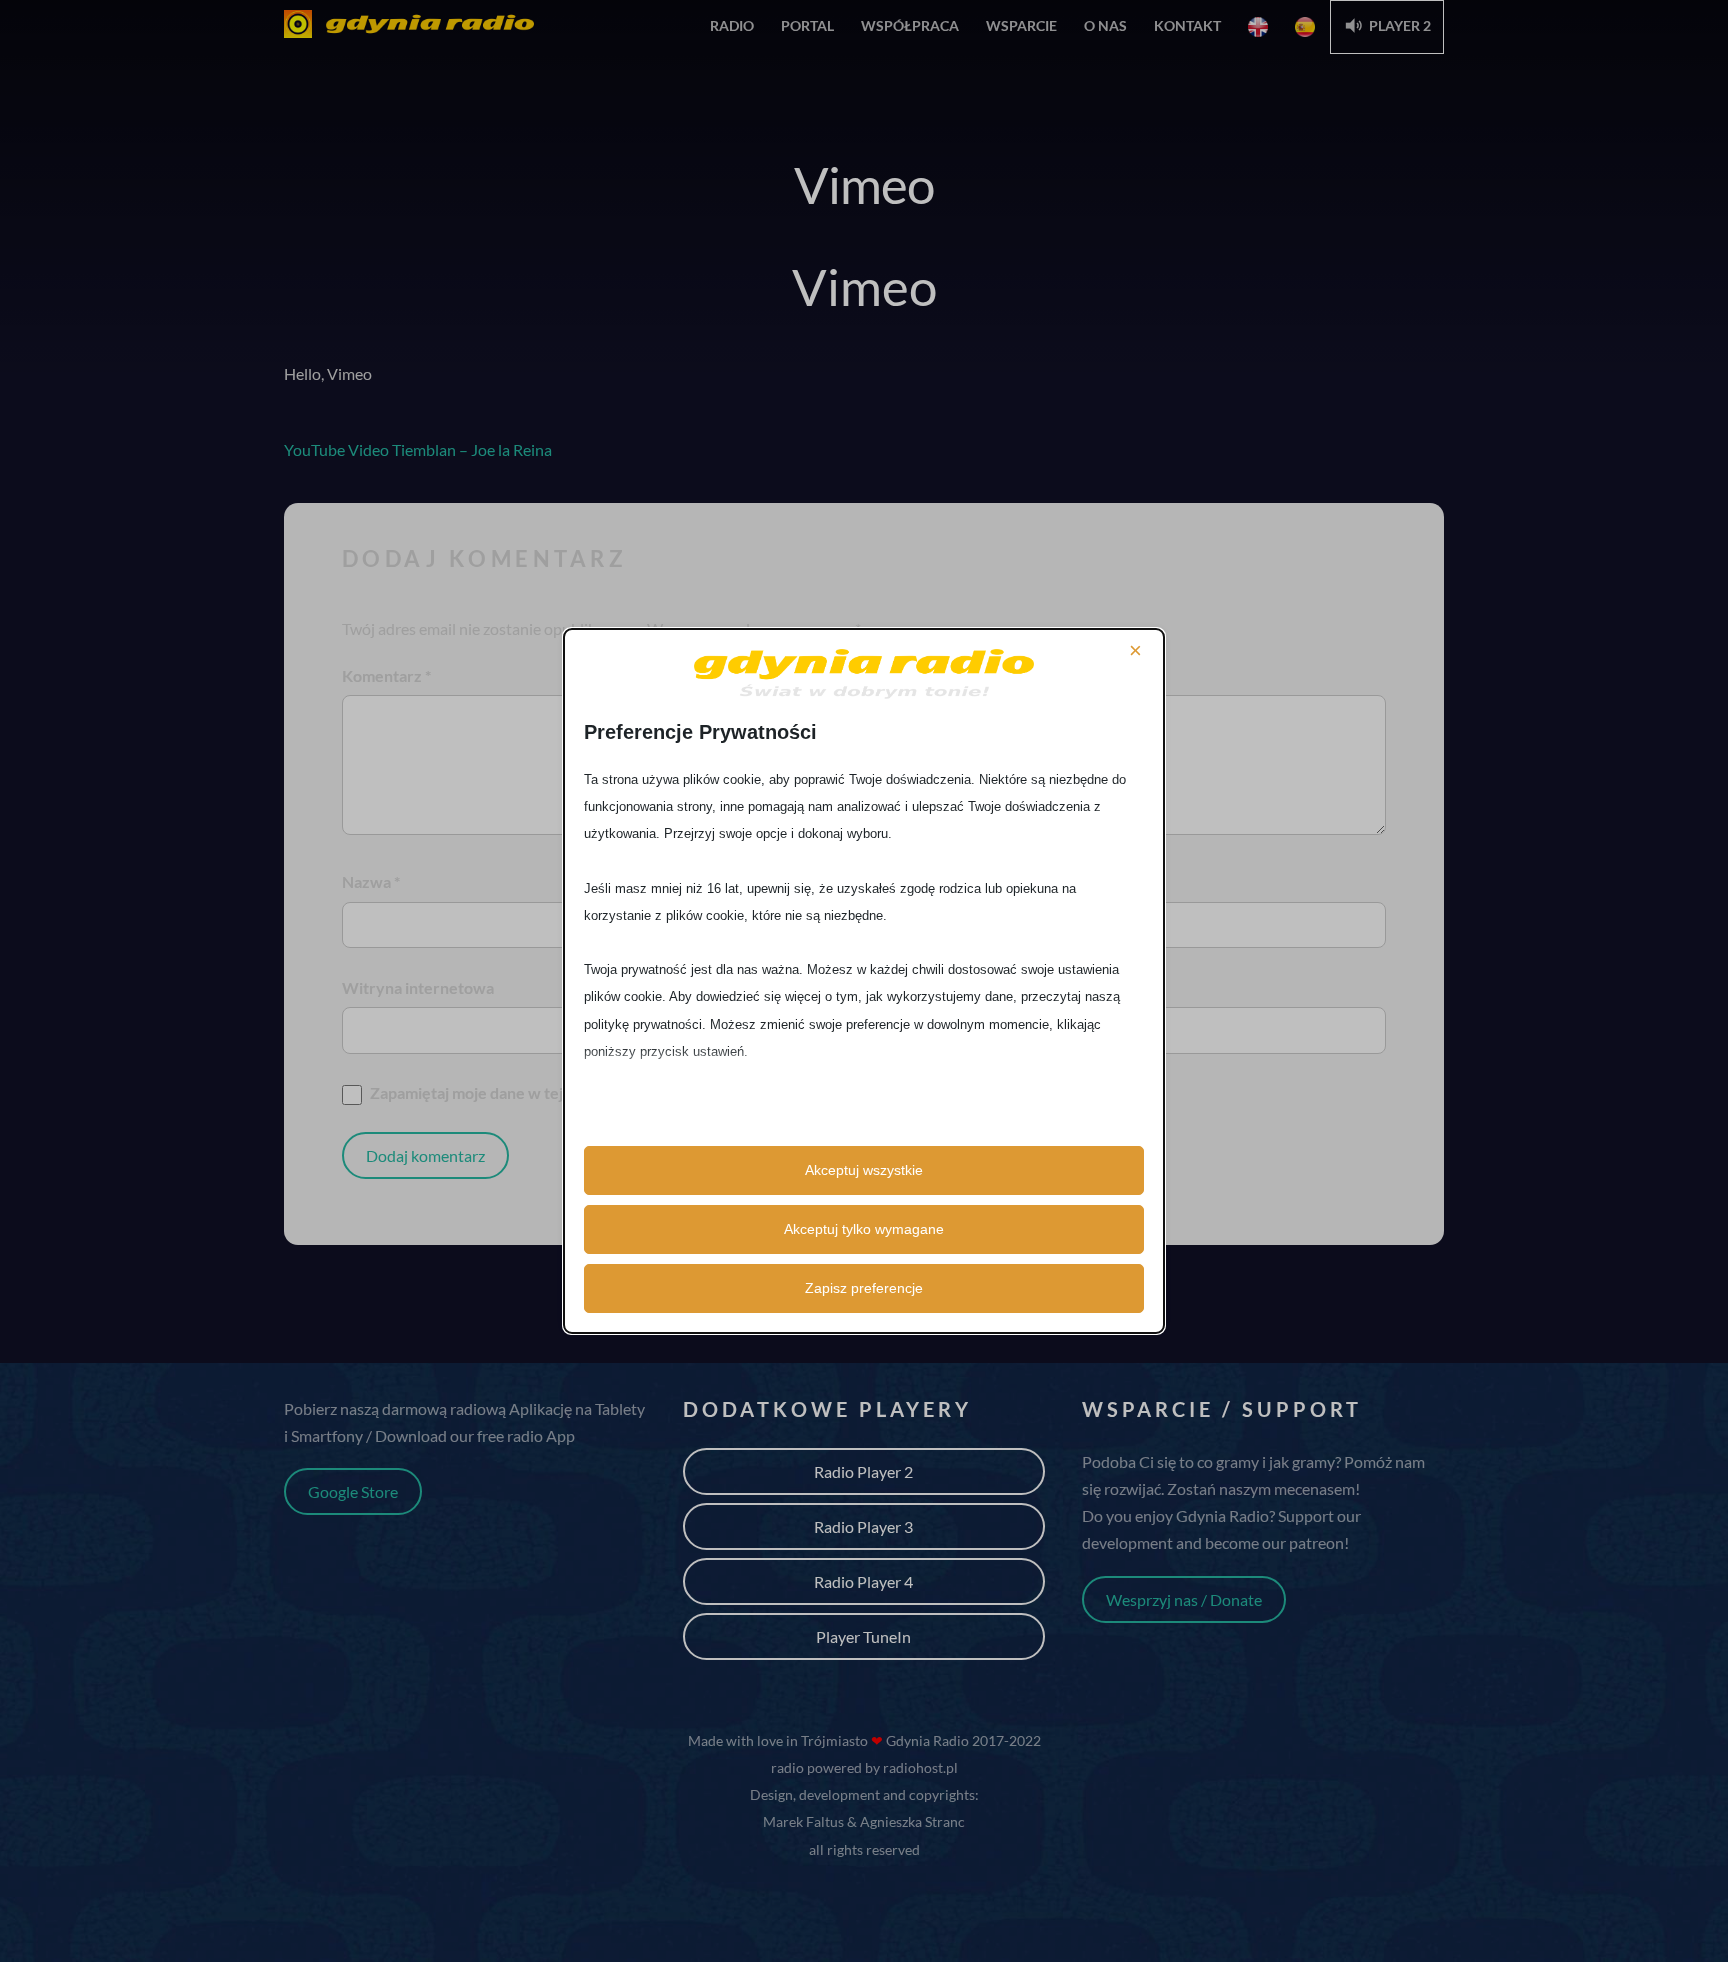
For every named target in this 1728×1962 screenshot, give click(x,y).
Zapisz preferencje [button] (864, 1288)
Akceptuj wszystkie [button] (864, 1170)
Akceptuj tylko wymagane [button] (864, 1229)
